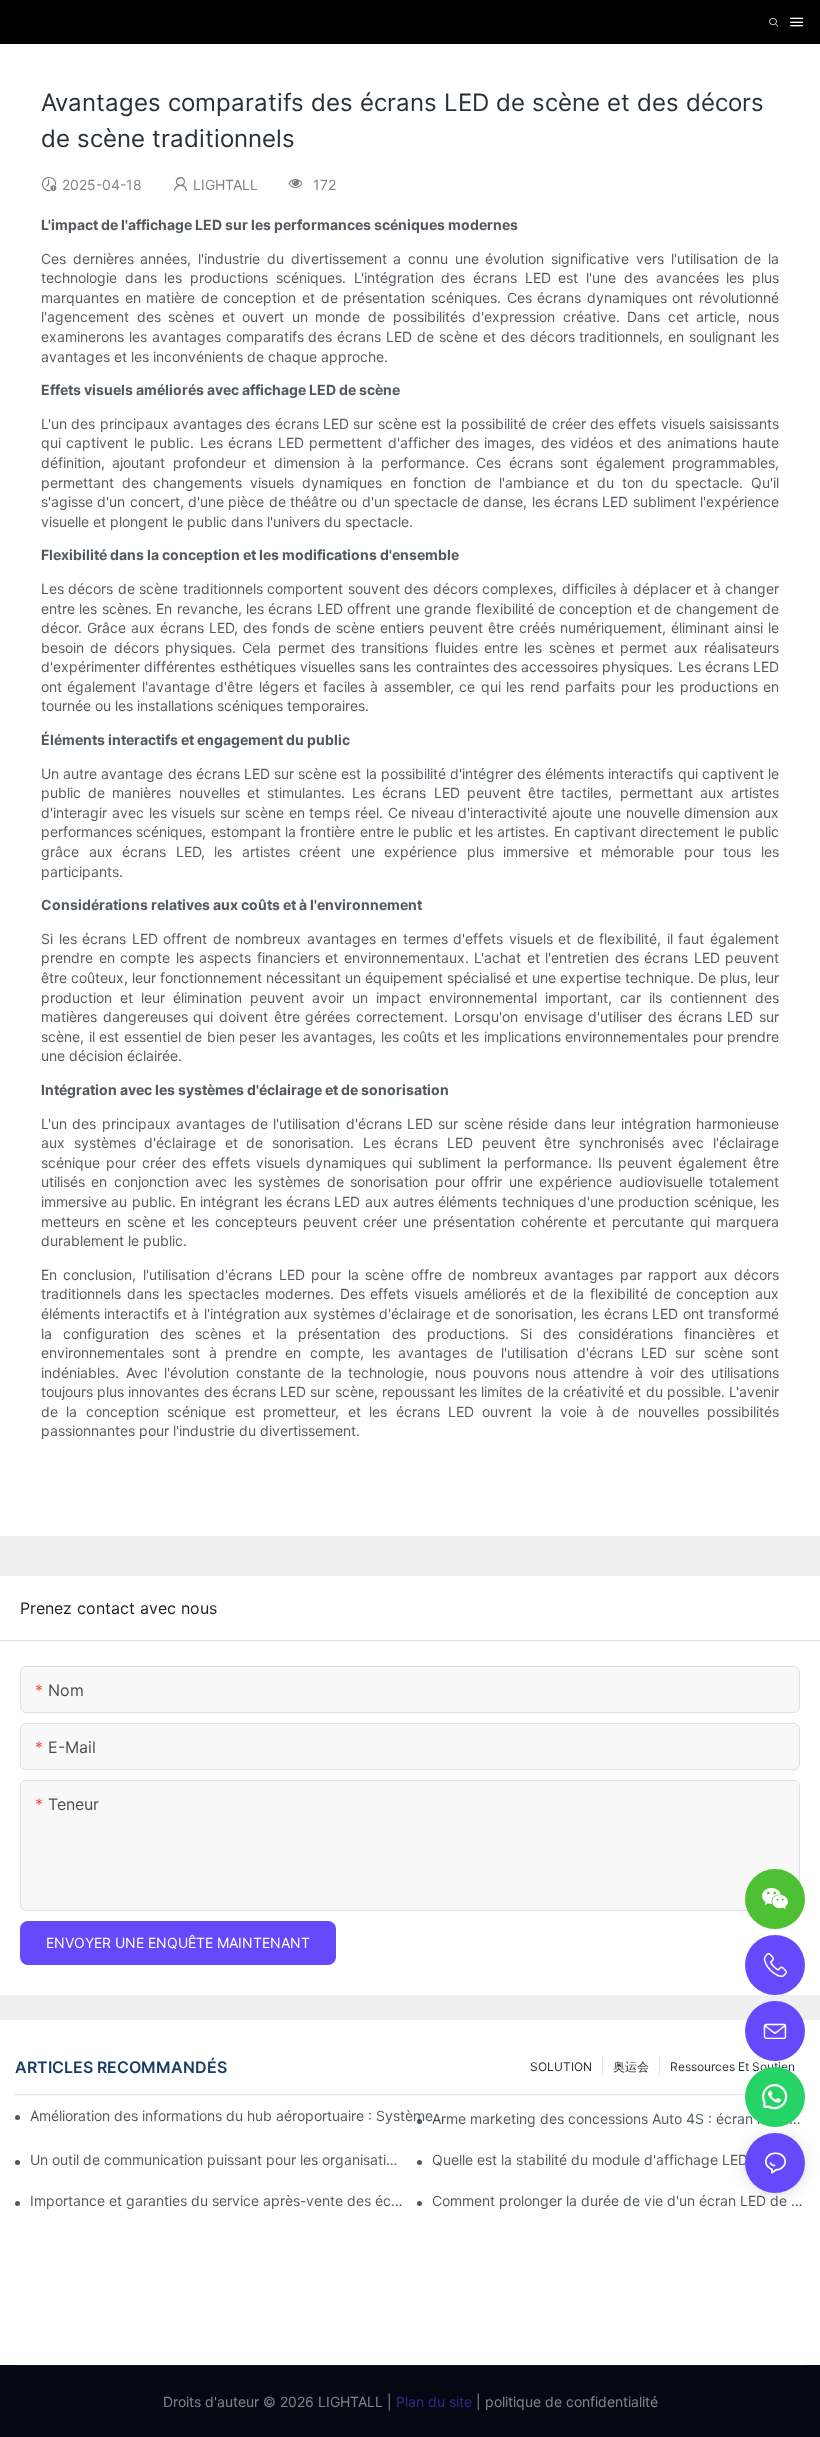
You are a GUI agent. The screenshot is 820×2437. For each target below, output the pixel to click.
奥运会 (631, 2066)
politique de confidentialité (569, 2401)
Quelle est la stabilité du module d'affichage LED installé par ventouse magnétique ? (618, 2159)
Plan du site (432, 2401)
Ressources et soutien (732, 2066)
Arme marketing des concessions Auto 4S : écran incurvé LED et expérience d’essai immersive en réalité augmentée (618, 2118)
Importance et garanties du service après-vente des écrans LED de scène (216, 2200)
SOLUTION (561, 2066)
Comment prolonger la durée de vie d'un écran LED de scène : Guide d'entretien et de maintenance (618, 2200)
